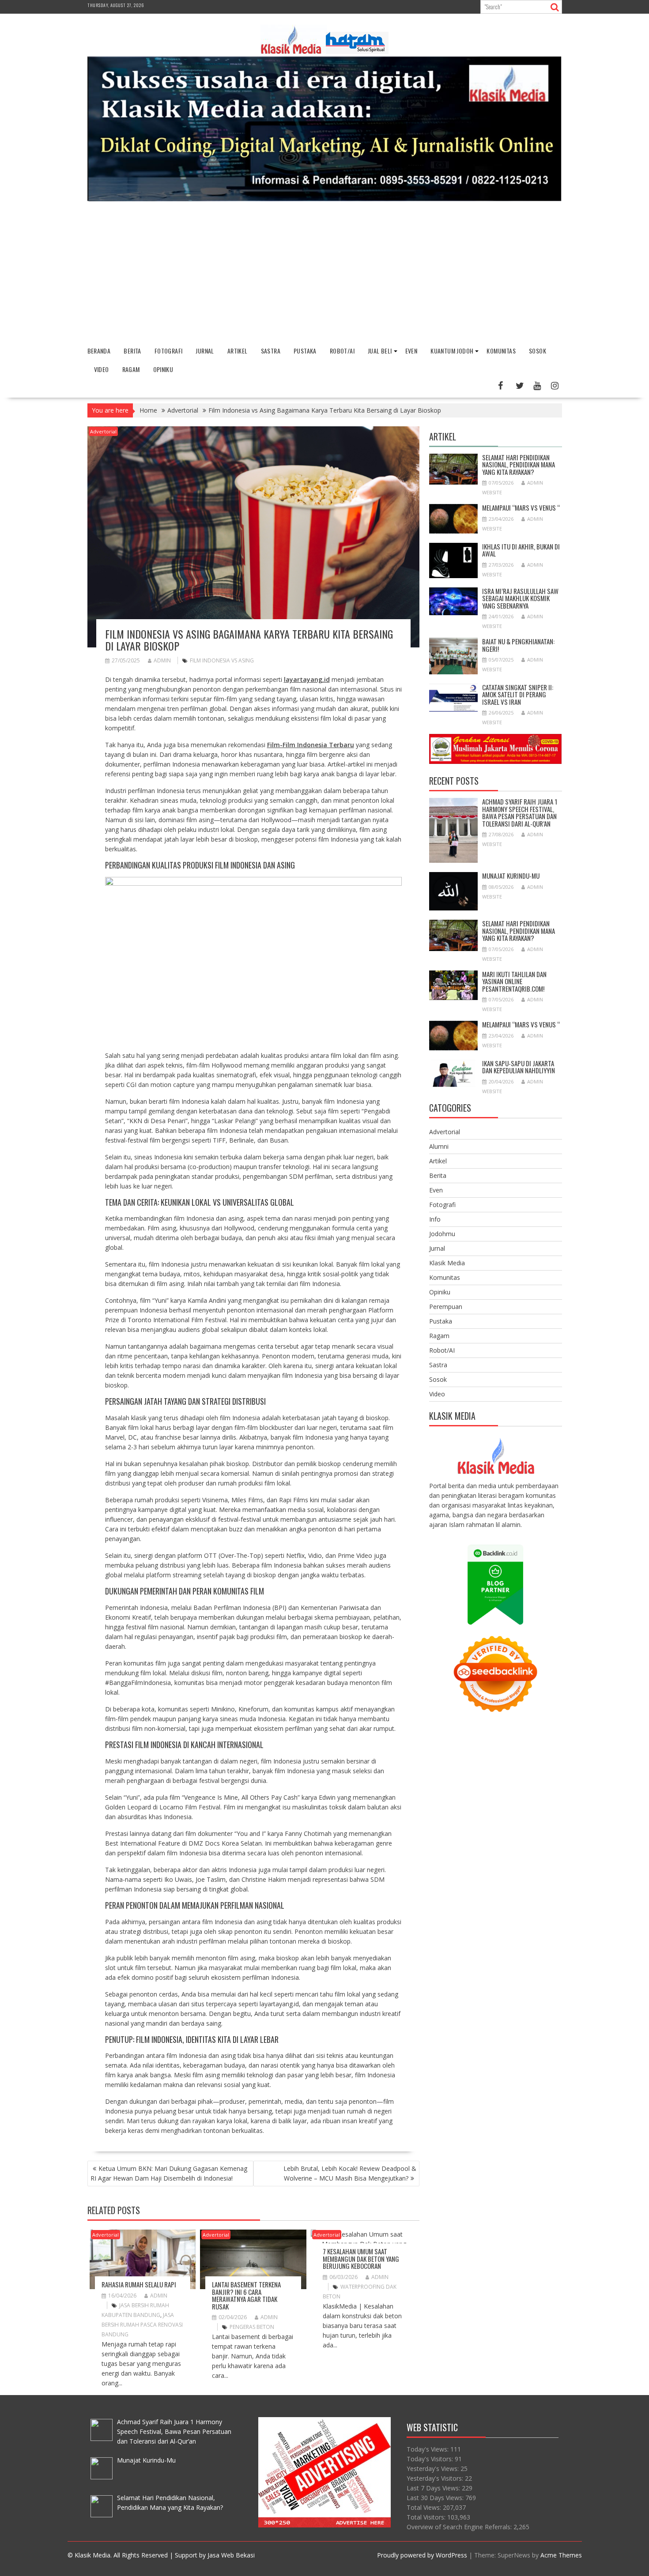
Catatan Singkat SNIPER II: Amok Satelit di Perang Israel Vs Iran (518, 694)
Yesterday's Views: (434, 2469)
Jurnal (205, 351)
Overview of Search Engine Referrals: (460, 2527)
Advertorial (103, 431)
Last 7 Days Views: (434, 2488)
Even (411, 351)
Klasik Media (447, 1263)
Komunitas (501, 351)
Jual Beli (380, 351)
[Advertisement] (324, 274)
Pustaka (305, 351)
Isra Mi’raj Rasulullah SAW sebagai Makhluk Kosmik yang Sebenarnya (520, 598)
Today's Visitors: (431, 2459)
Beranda (99, 351)
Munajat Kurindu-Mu (511, 876)
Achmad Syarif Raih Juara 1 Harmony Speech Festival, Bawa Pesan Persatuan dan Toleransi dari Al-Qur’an (520, 812)
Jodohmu (442, 1234)
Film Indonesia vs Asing (222, 660)
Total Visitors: (427, 2517)
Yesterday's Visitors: (436, 2478)
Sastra (271, 351)
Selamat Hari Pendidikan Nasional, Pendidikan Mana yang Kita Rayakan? (519, 464)
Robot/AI (342, 351)
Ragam (131, 369)
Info (435, 1219)
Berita (132, 351)
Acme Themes (561, 2555)
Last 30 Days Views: (436, 2498)
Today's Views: (428, 2449)
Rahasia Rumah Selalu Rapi (139, 2284)
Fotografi (169, 351)
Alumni (439, 1146)
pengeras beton (252, 2327)
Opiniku (163, 369)
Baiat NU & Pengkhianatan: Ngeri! (518, 645)
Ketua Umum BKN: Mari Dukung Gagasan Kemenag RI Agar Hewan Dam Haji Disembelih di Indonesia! (169, 2173)
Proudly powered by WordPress (422, 2555)
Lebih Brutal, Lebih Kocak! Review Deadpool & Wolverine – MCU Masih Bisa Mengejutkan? (350, 2173)
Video (102, 369)
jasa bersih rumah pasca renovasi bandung (142, 2325)
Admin (162, 660)
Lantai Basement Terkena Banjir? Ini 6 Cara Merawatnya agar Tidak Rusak (246, 2295)
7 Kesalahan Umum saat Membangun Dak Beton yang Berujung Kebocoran (361, 2258)
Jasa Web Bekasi (231, 2555)
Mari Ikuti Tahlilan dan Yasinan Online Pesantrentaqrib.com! (514, 981)
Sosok (538, 351)
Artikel (238, 351)
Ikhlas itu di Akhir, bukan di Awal (521, 550)
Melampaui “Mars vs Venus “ (521, 508)
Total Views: (425, 2507)
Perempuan (446, 1307)
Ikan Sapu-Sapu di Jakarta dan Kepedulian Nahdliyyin (519, 1067)
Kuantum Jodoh (452, 351)
